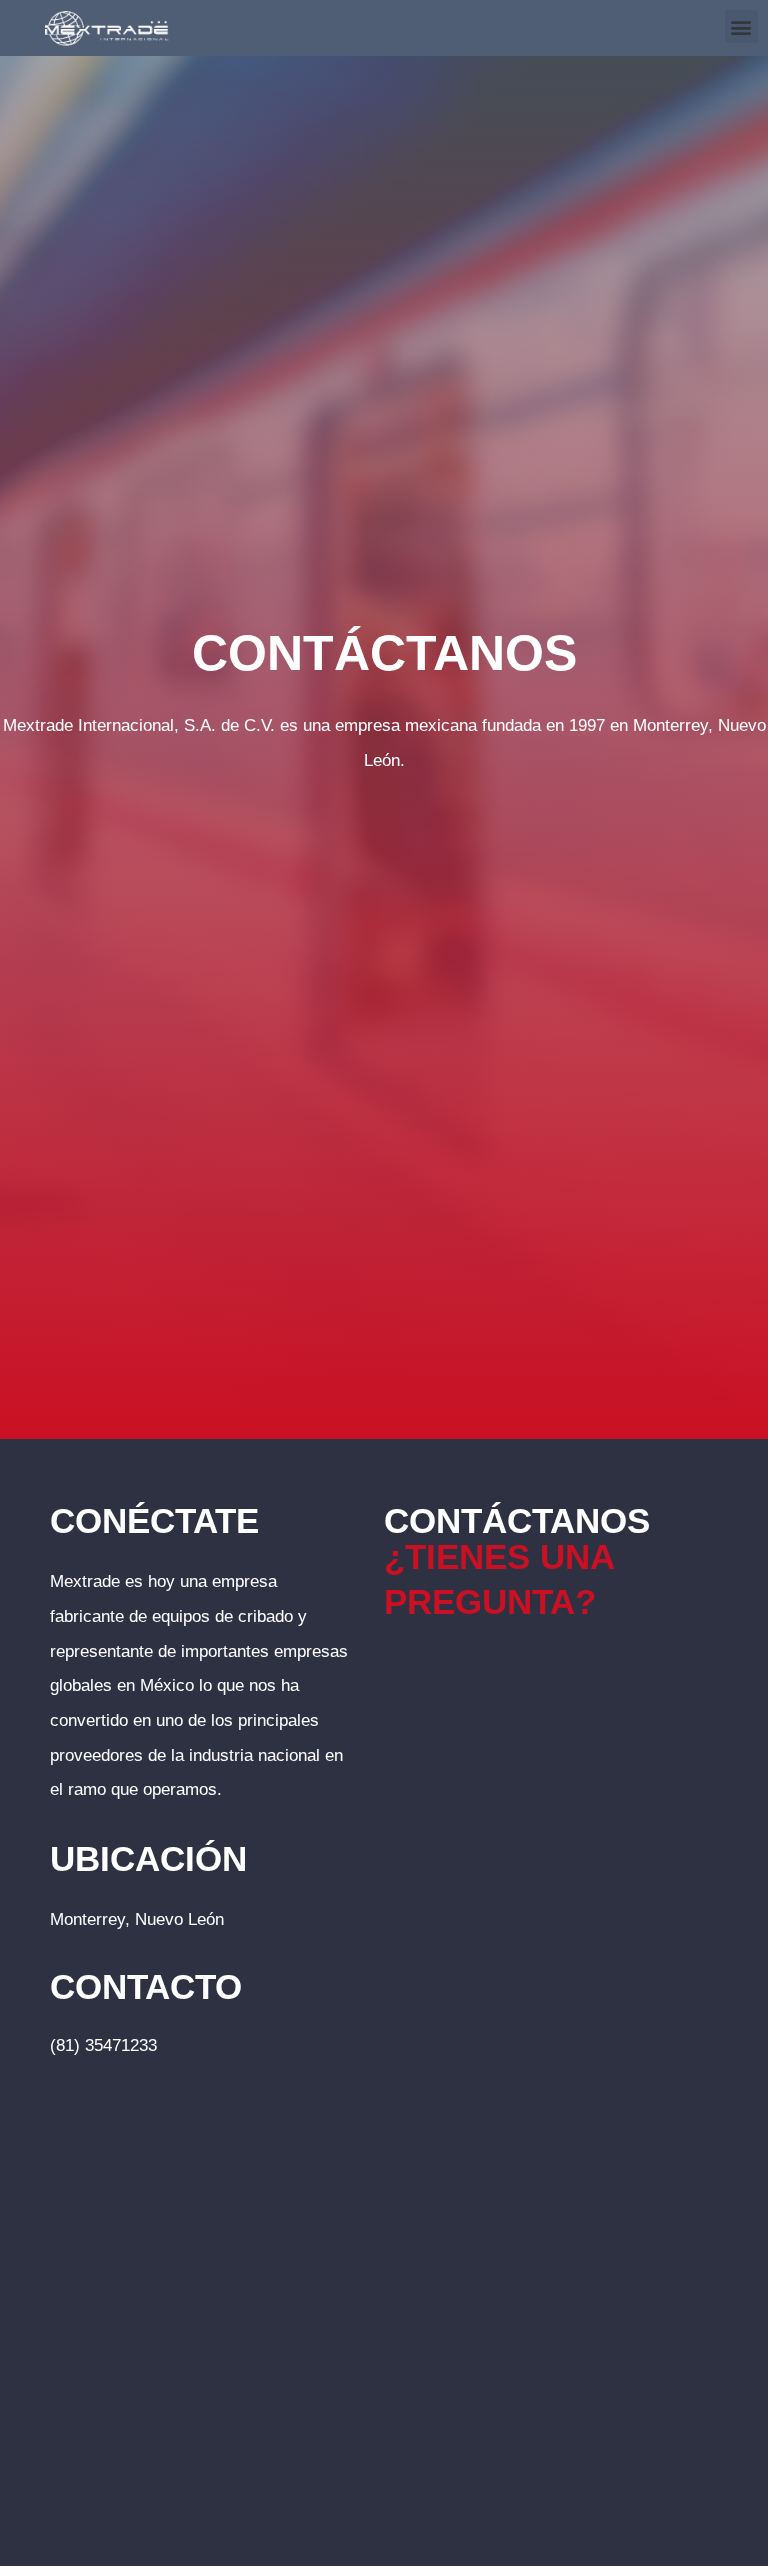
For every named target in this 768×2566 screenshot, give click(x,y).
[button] (741, 26)
